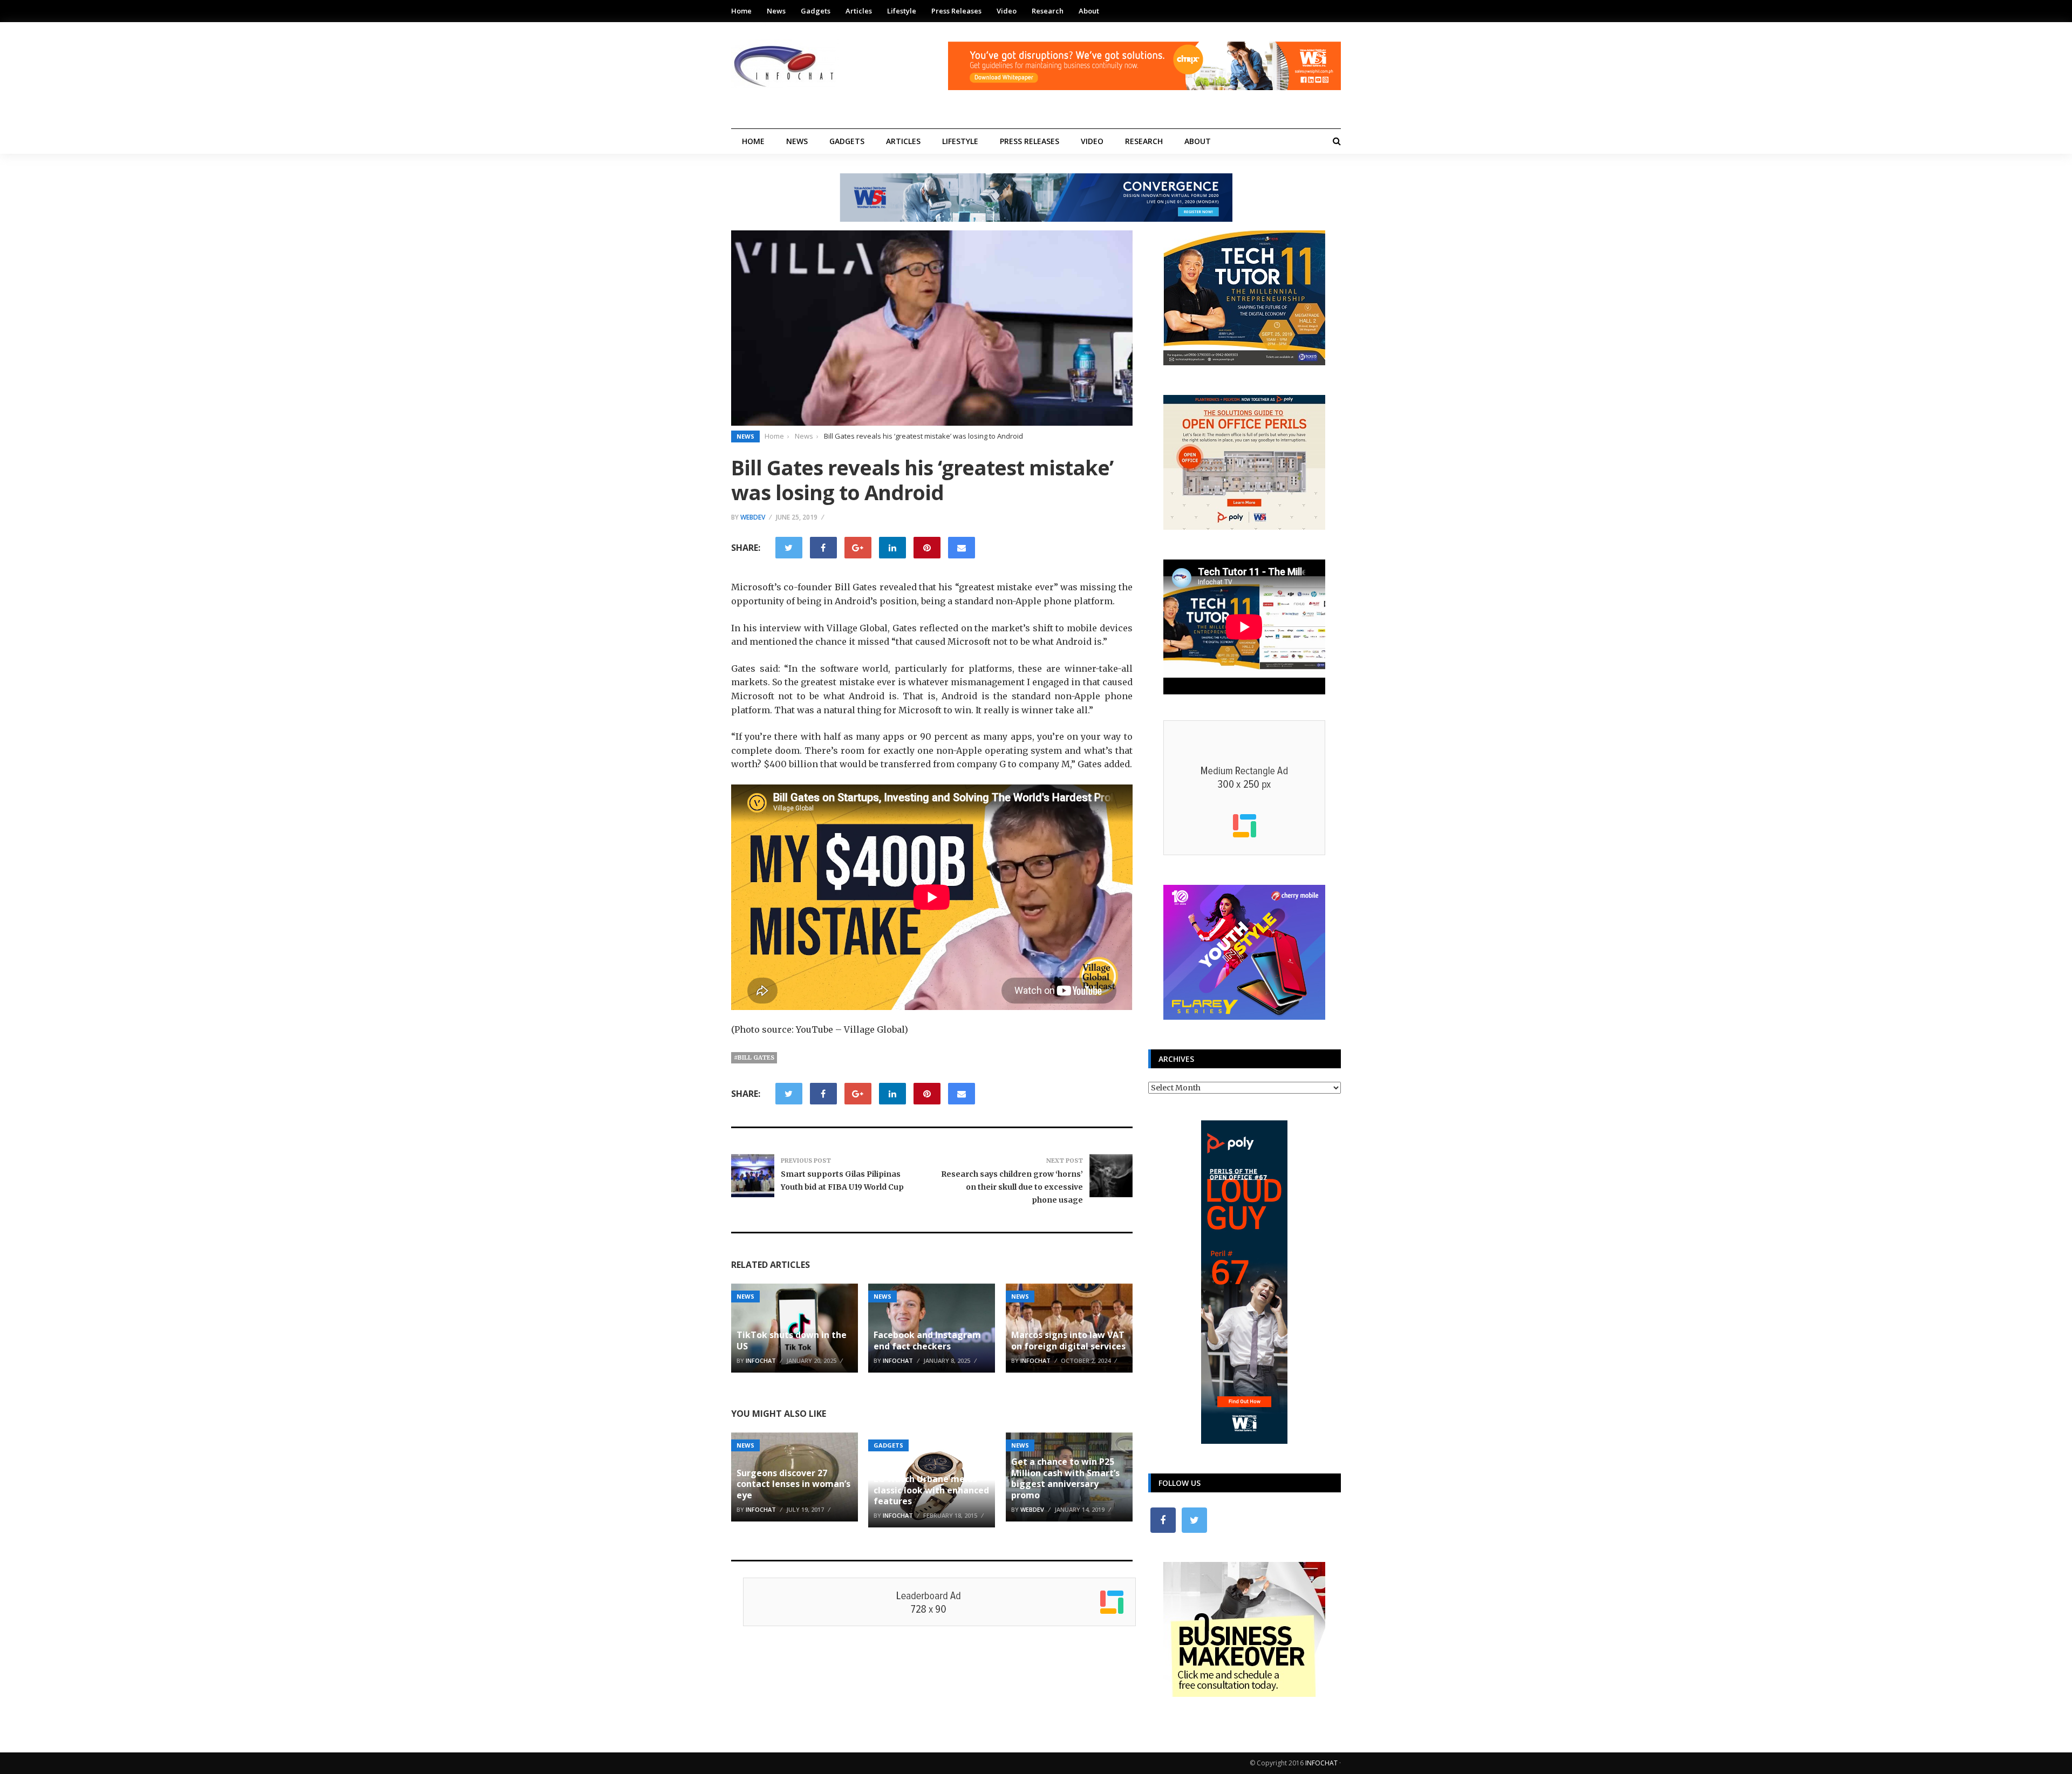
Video (1007, 11)
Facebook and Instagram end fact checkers (927, 1340)
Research (1048, 11)
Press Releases (956, 11)
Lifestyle (902, 11)
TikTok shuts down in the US (792, 1340)
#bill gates (754, 1057)
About (1089, 11)
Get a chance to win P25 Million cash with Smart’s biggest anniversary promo (1065, 1478)
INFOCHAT (1321, 1763)
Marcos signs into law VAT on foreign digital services (1068, 1340)
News (776, 11)
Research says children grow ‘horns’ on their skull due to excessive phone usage (1012, 1187)
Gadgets (816, 11)
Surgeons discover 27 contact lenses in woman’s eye (793, 1484)
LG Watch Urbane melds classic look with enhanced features (931, 1490)
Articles (859, 11)
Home (741, 11)
